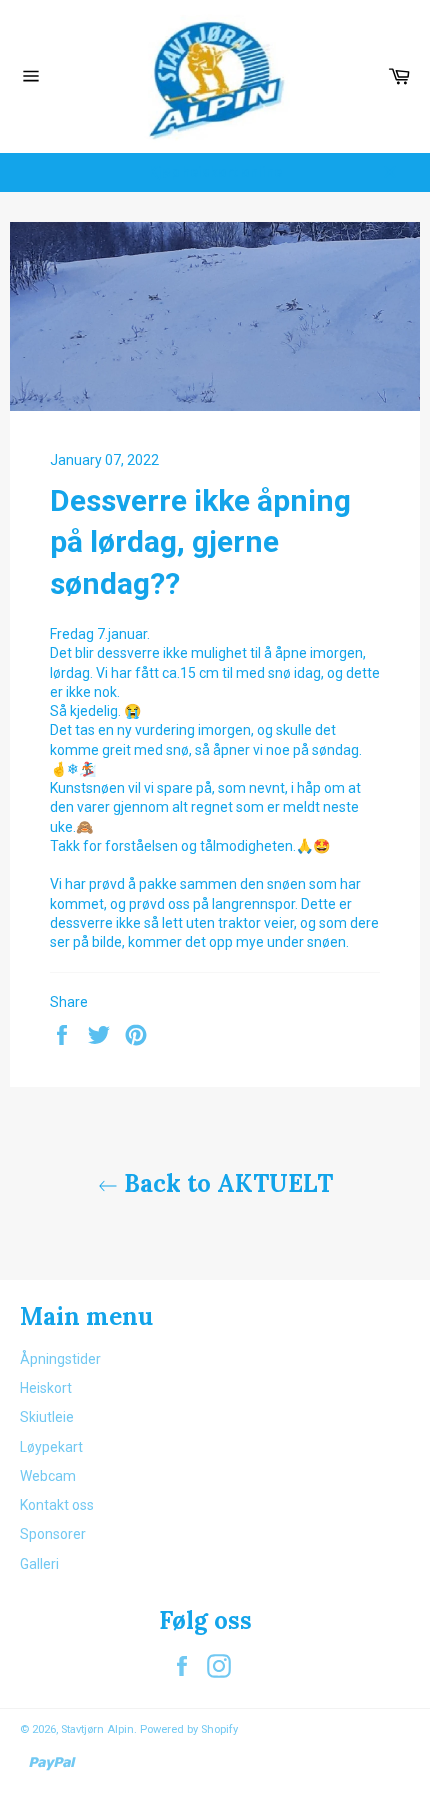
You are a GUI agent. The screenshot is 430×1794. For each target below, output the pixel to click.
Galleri (39, 1564)
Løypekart (51, 1447)
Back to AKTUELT (225, 1183)
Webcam (48, 1476)
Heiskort (46, 1388)
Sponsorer (53, 1534)
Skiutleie (47, 1417)
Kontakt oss (57, 1505)
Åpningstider (60, 1359)
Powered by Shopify (189, 1729)
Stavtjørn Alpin (97, 1729)
